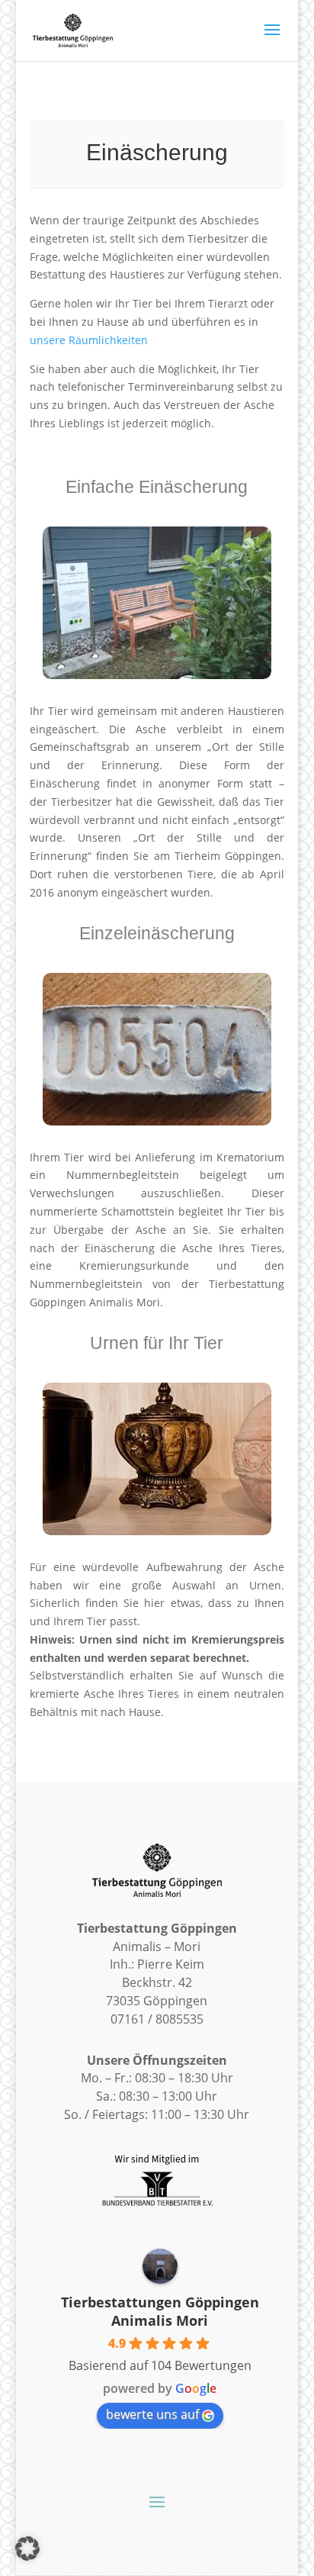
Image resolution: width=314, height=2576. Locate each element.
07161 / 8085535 (157, 2019)
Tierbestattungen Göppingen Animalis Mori (160, 2311)
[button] (27, 2549)
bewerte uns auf (152, 2414)
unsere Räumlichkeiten (89, 340)
